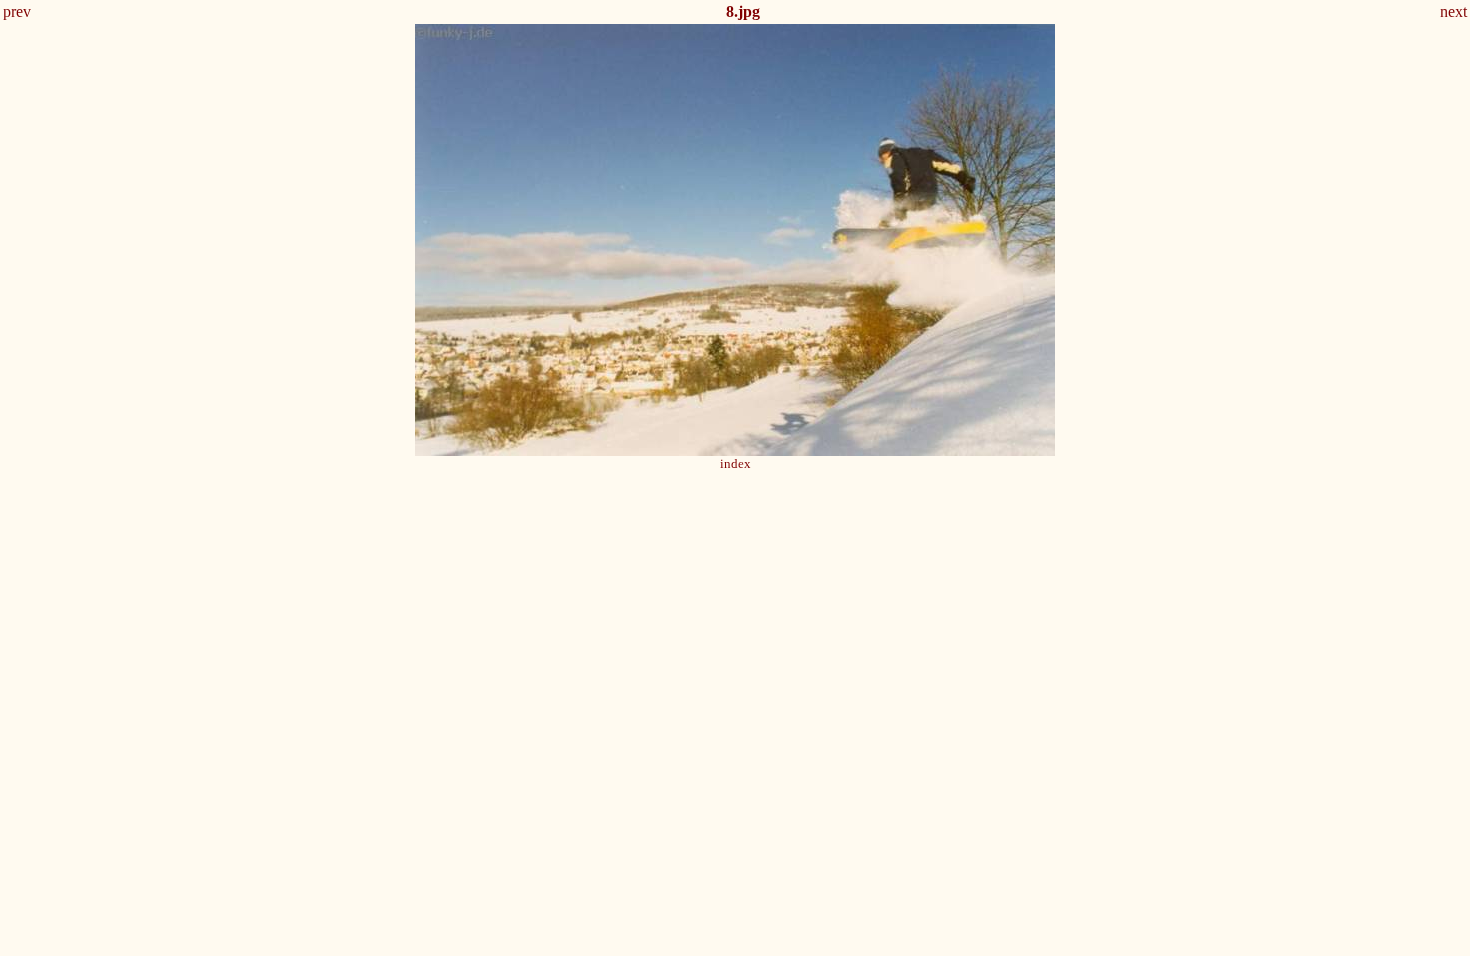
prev (17, 11)
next (1453, 11)
